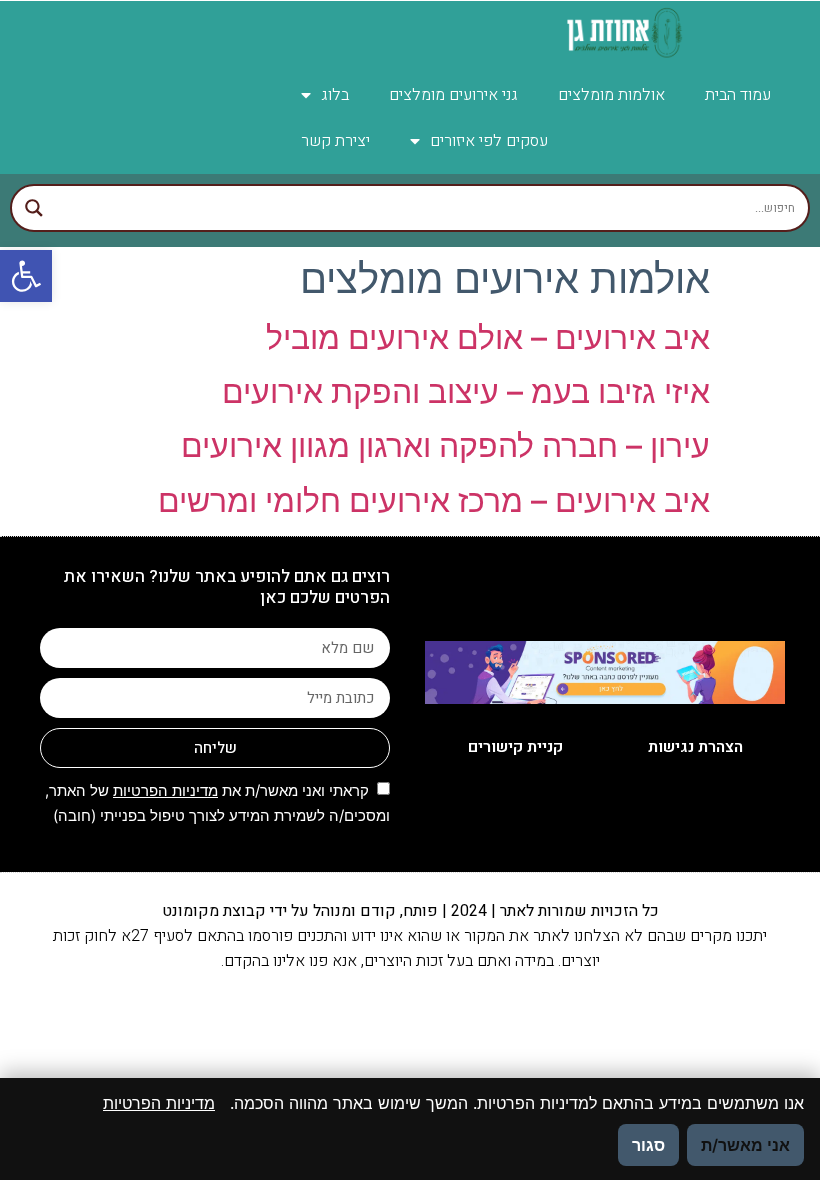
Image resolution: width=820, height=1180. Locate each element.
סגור (648, 1145)
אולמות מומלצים (611, 95)
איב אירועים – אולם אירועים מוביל (488, 337)
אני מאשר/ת (745, 1145)
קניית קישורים (515, 747)
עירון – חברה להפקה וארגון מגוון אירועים (445, 445)
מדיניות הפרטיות (165, 790)
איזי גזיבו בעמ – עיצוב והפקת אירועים (466, 391)
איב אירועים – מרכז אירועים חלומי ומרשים (434, 500)
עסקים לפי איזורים (489, 141)
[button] (26, 276)
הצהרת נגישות (695, 747)
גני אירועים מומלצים (453, 95)
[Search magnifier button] (34, 208)
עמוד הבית (738, 95)
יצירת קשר (335, 141)
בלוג (335, 95)
